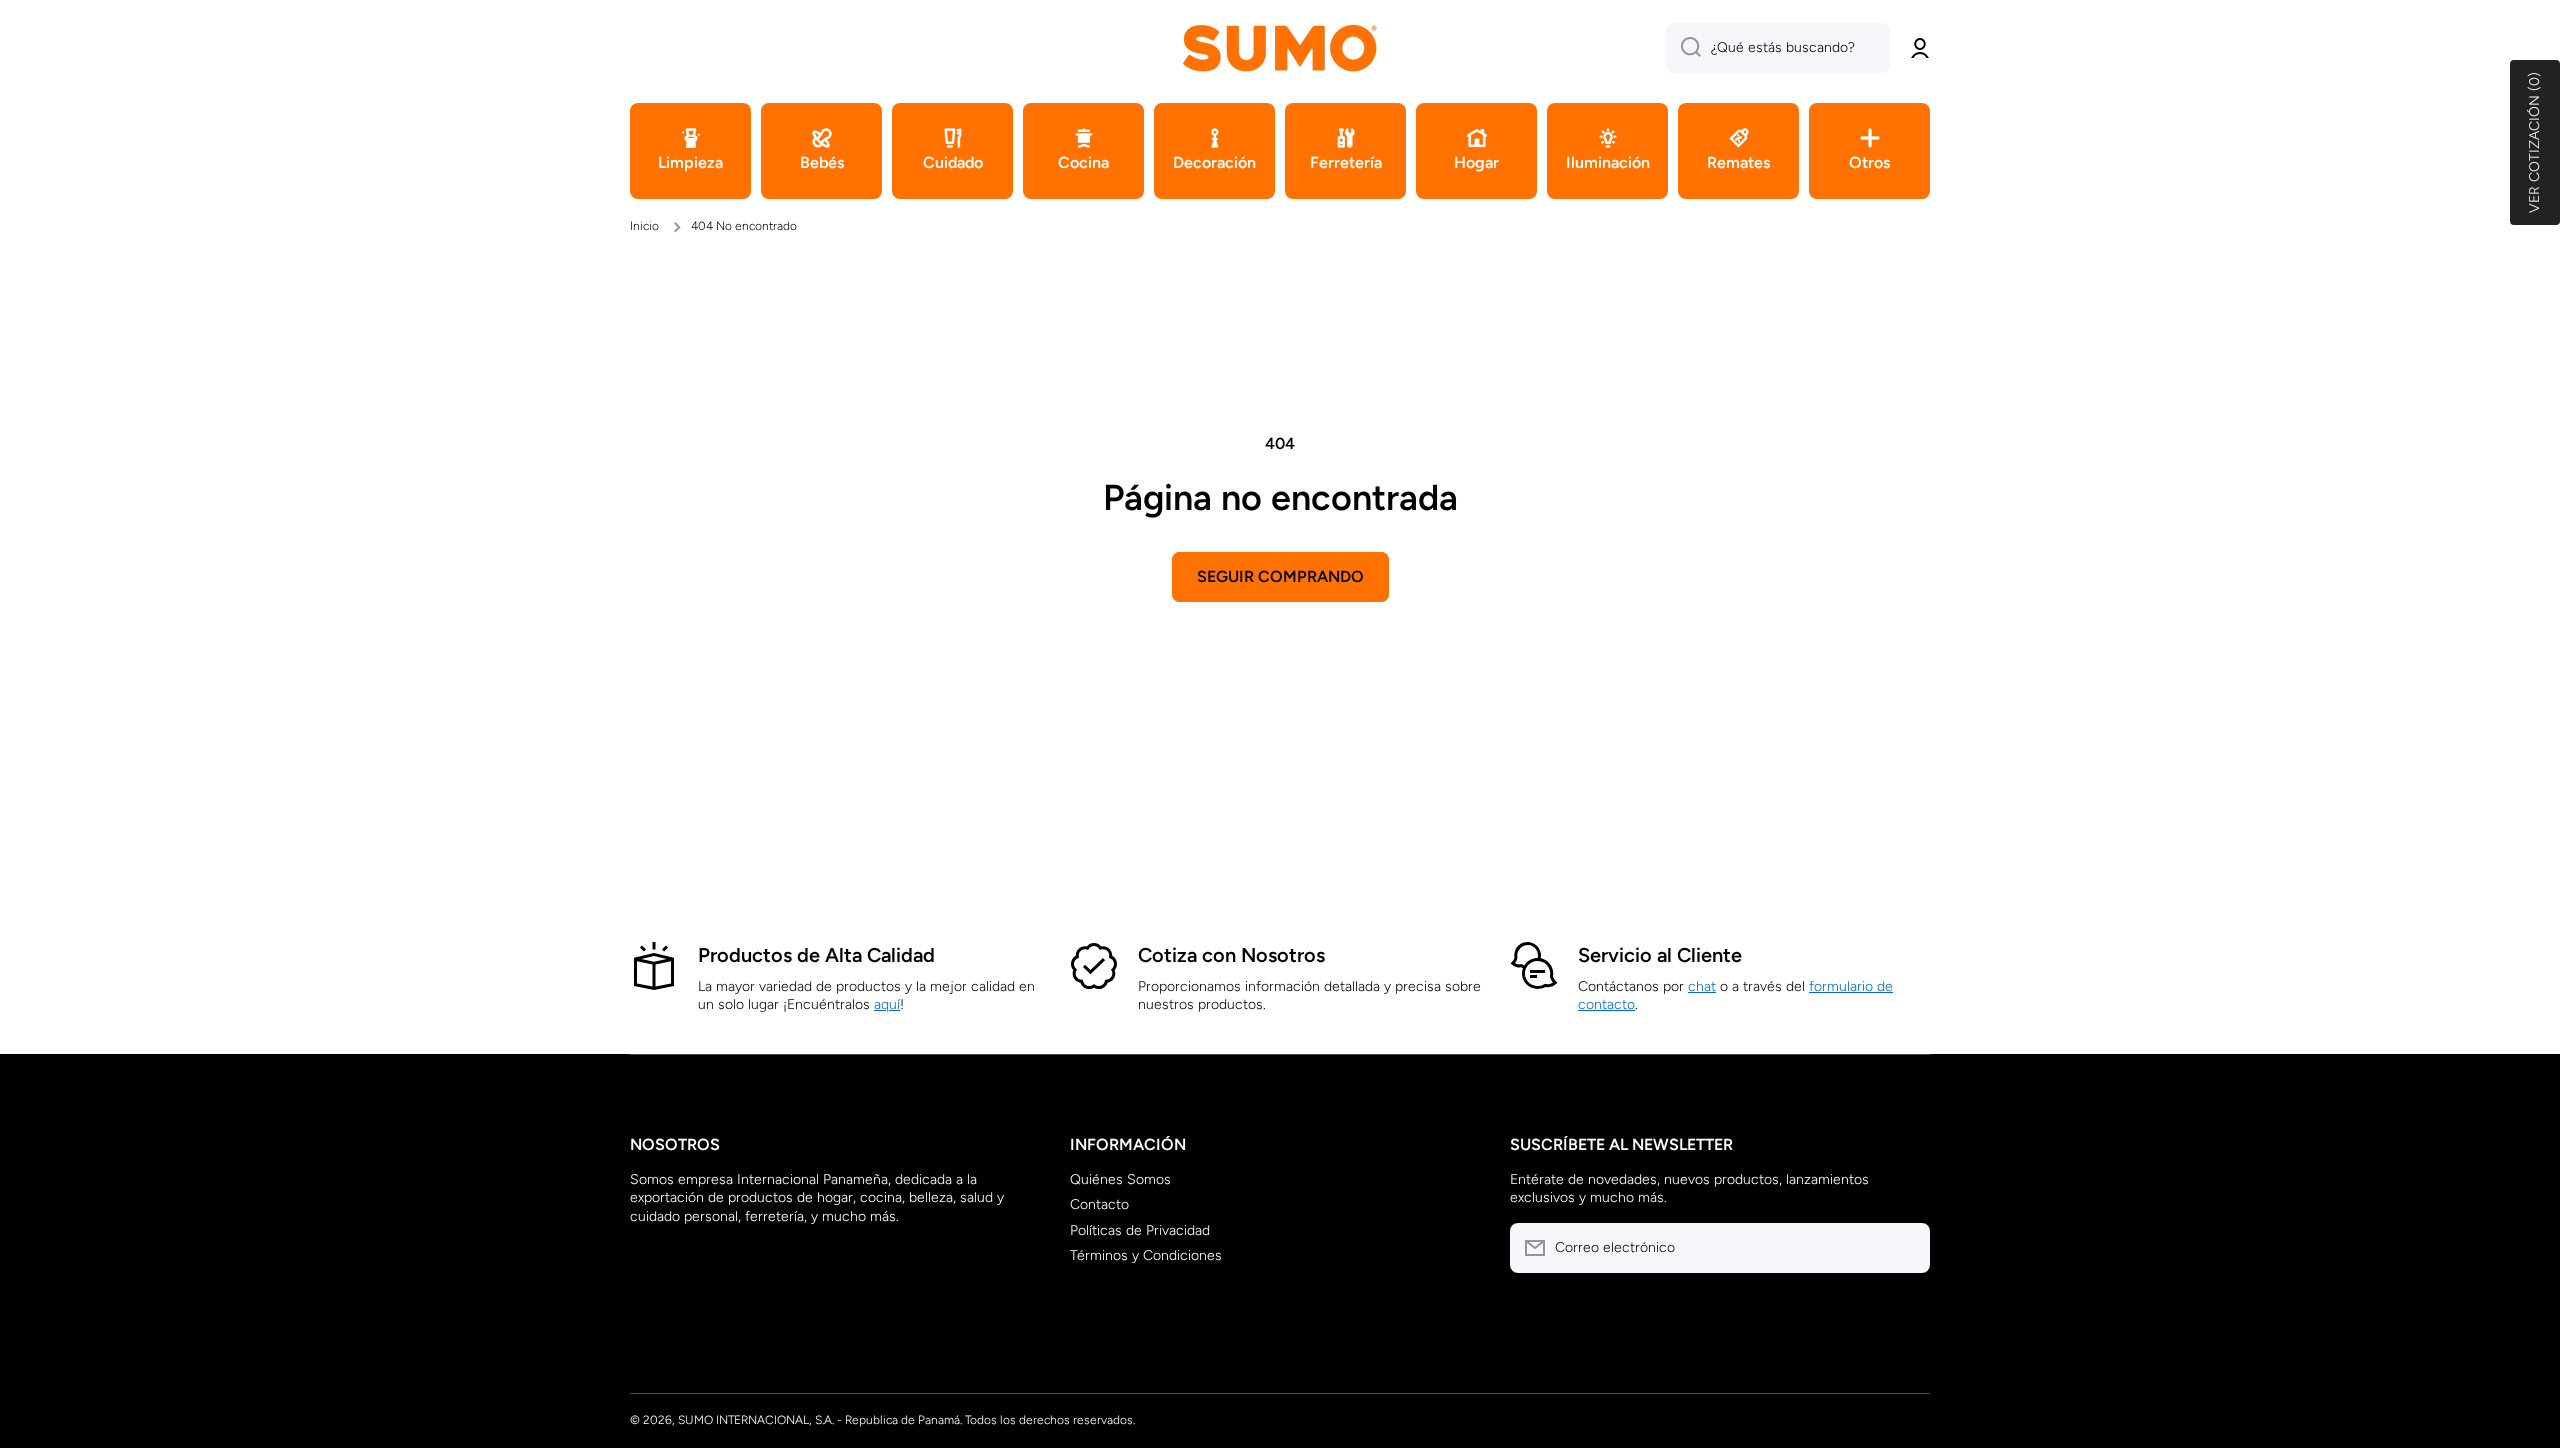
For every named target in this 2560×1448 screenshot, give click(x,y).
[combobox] (1778, 48)
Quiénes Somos (1120, 1179)
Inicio (644, 226)
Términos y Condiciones (1146, 1255)
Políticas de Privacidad (1140, 1230)
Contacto (1099, 1204)
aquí (887, 1004)
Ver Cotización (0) (2534, 142)
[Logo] (1280, 47)
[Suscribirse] (1905, 1248)
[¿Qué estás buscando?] (1683, 48)
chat (1702, 986)
